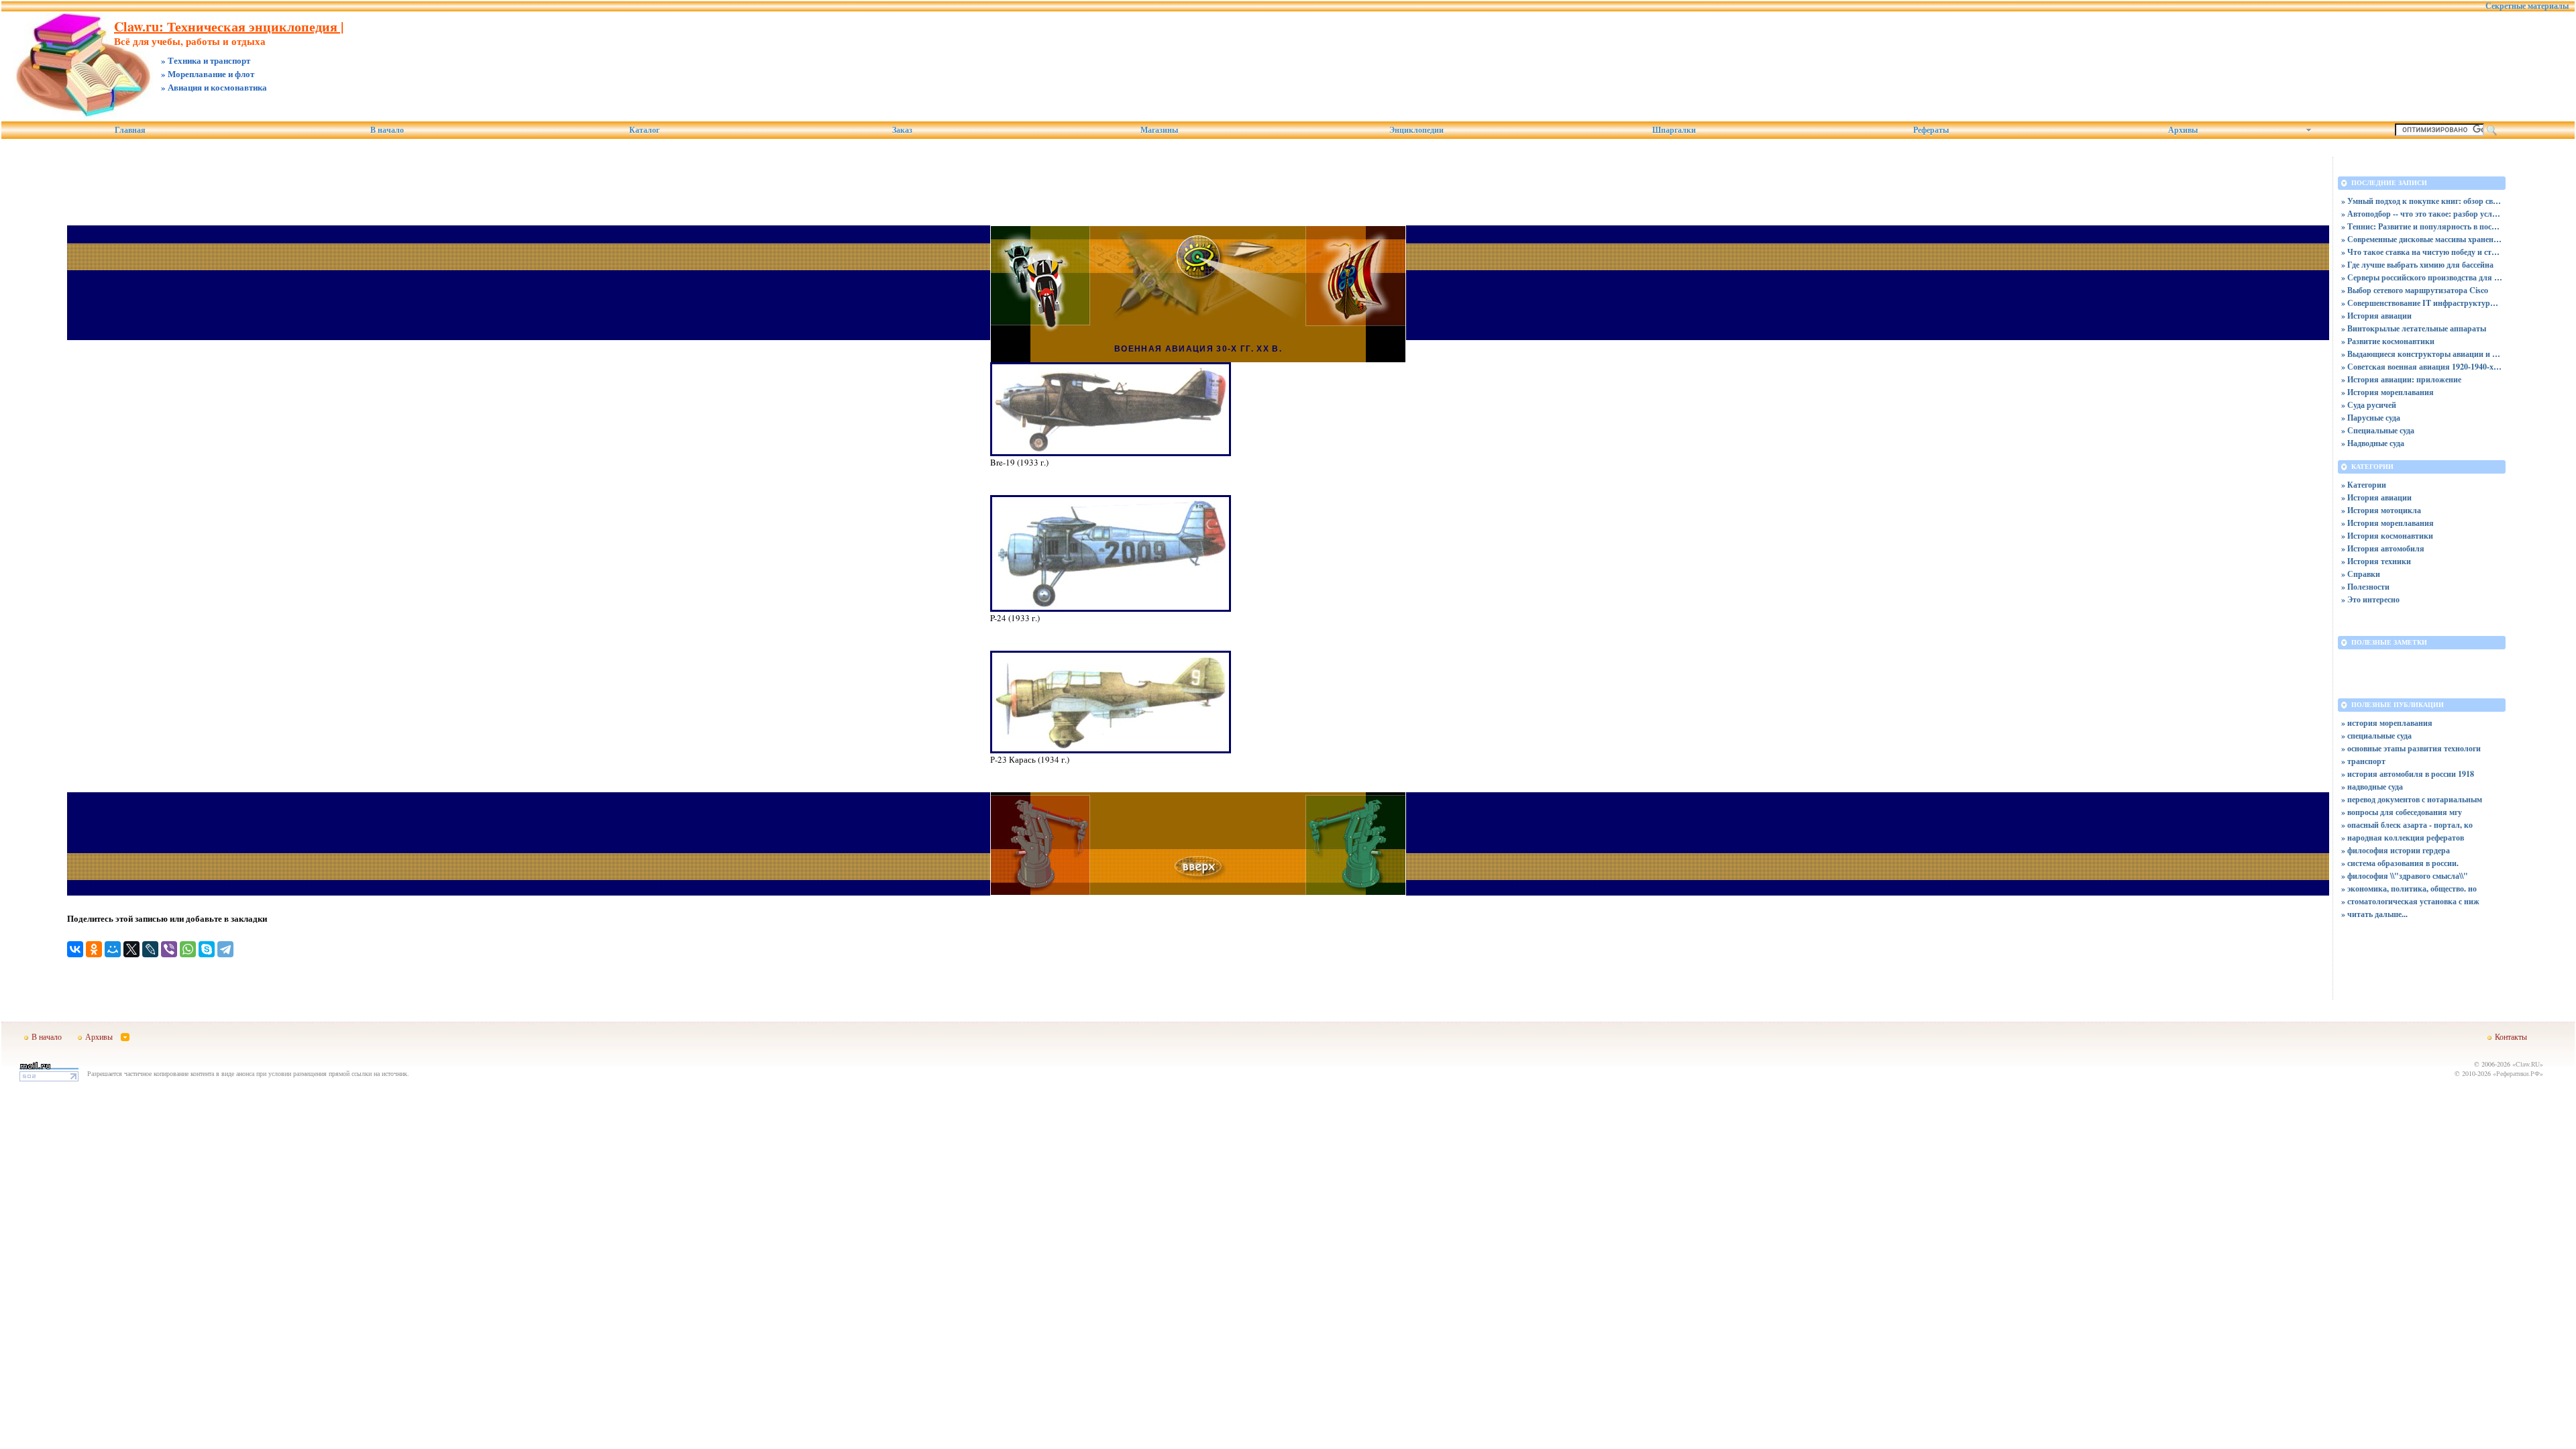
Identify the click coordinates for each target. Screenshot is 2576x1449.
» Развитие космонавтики (2388, 341)
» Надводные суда (2373, 443)
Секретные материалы (2527, 6)
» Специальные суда (2378, 430)
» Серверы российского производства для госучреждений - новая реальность (2422, 277)
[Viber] (169, 949)
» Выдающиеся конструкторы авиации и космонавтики (2422, 354)
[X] (131, 949)
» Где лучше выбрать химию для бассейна (2417, 265)
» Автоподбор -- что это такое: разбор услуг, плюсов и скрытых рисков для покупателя (2422, 214)
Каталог (644, 130)
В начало (387, 130)
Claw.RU (2528, 1064)
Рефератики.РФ (2518, 1073)
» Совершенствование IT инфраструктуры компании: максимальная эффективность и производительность (2422, 303)
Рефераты (1931, 130)
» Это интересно (2370, 599)
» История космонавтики (2387, 536)
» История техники (2376, 561)
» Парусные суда (2371, 418)
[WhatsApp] (188, 949)
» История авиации (2376, 316)
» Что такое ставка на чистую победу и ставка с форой (2422, 252)
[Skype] (207, 949)
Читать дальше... (2377, 914)
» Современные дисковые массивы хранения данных (2422, 239)
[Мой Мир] (113, 949)
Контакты (2511, 1036)
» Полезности (2365, 587)
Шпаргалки (1674, 130)
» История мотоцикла (2381, 510)
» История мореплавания (2387, 392)
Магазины (1159, 130)
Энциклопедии (1416, 130)
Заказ (902, 130)
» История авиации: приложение (2401, 379)
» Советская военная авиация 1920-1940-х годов (2422, 367)
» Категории (2364, 485)
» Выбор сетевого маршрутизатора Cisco (2415, 290)
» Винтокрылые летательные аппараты (2414, 328)
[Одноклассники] (94, 949)
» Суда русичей (2369, 405)
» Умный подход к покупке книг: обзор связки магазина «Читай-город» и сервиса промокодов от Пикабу (2422, 201)
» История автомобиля (2383, 548)
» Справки (2361, 574)
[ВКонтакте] (75, 949)
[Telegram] (225, 949)
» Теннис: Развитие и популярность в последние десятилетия (2422, 226)
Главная (130, 130)
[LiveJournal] (150, 949)
